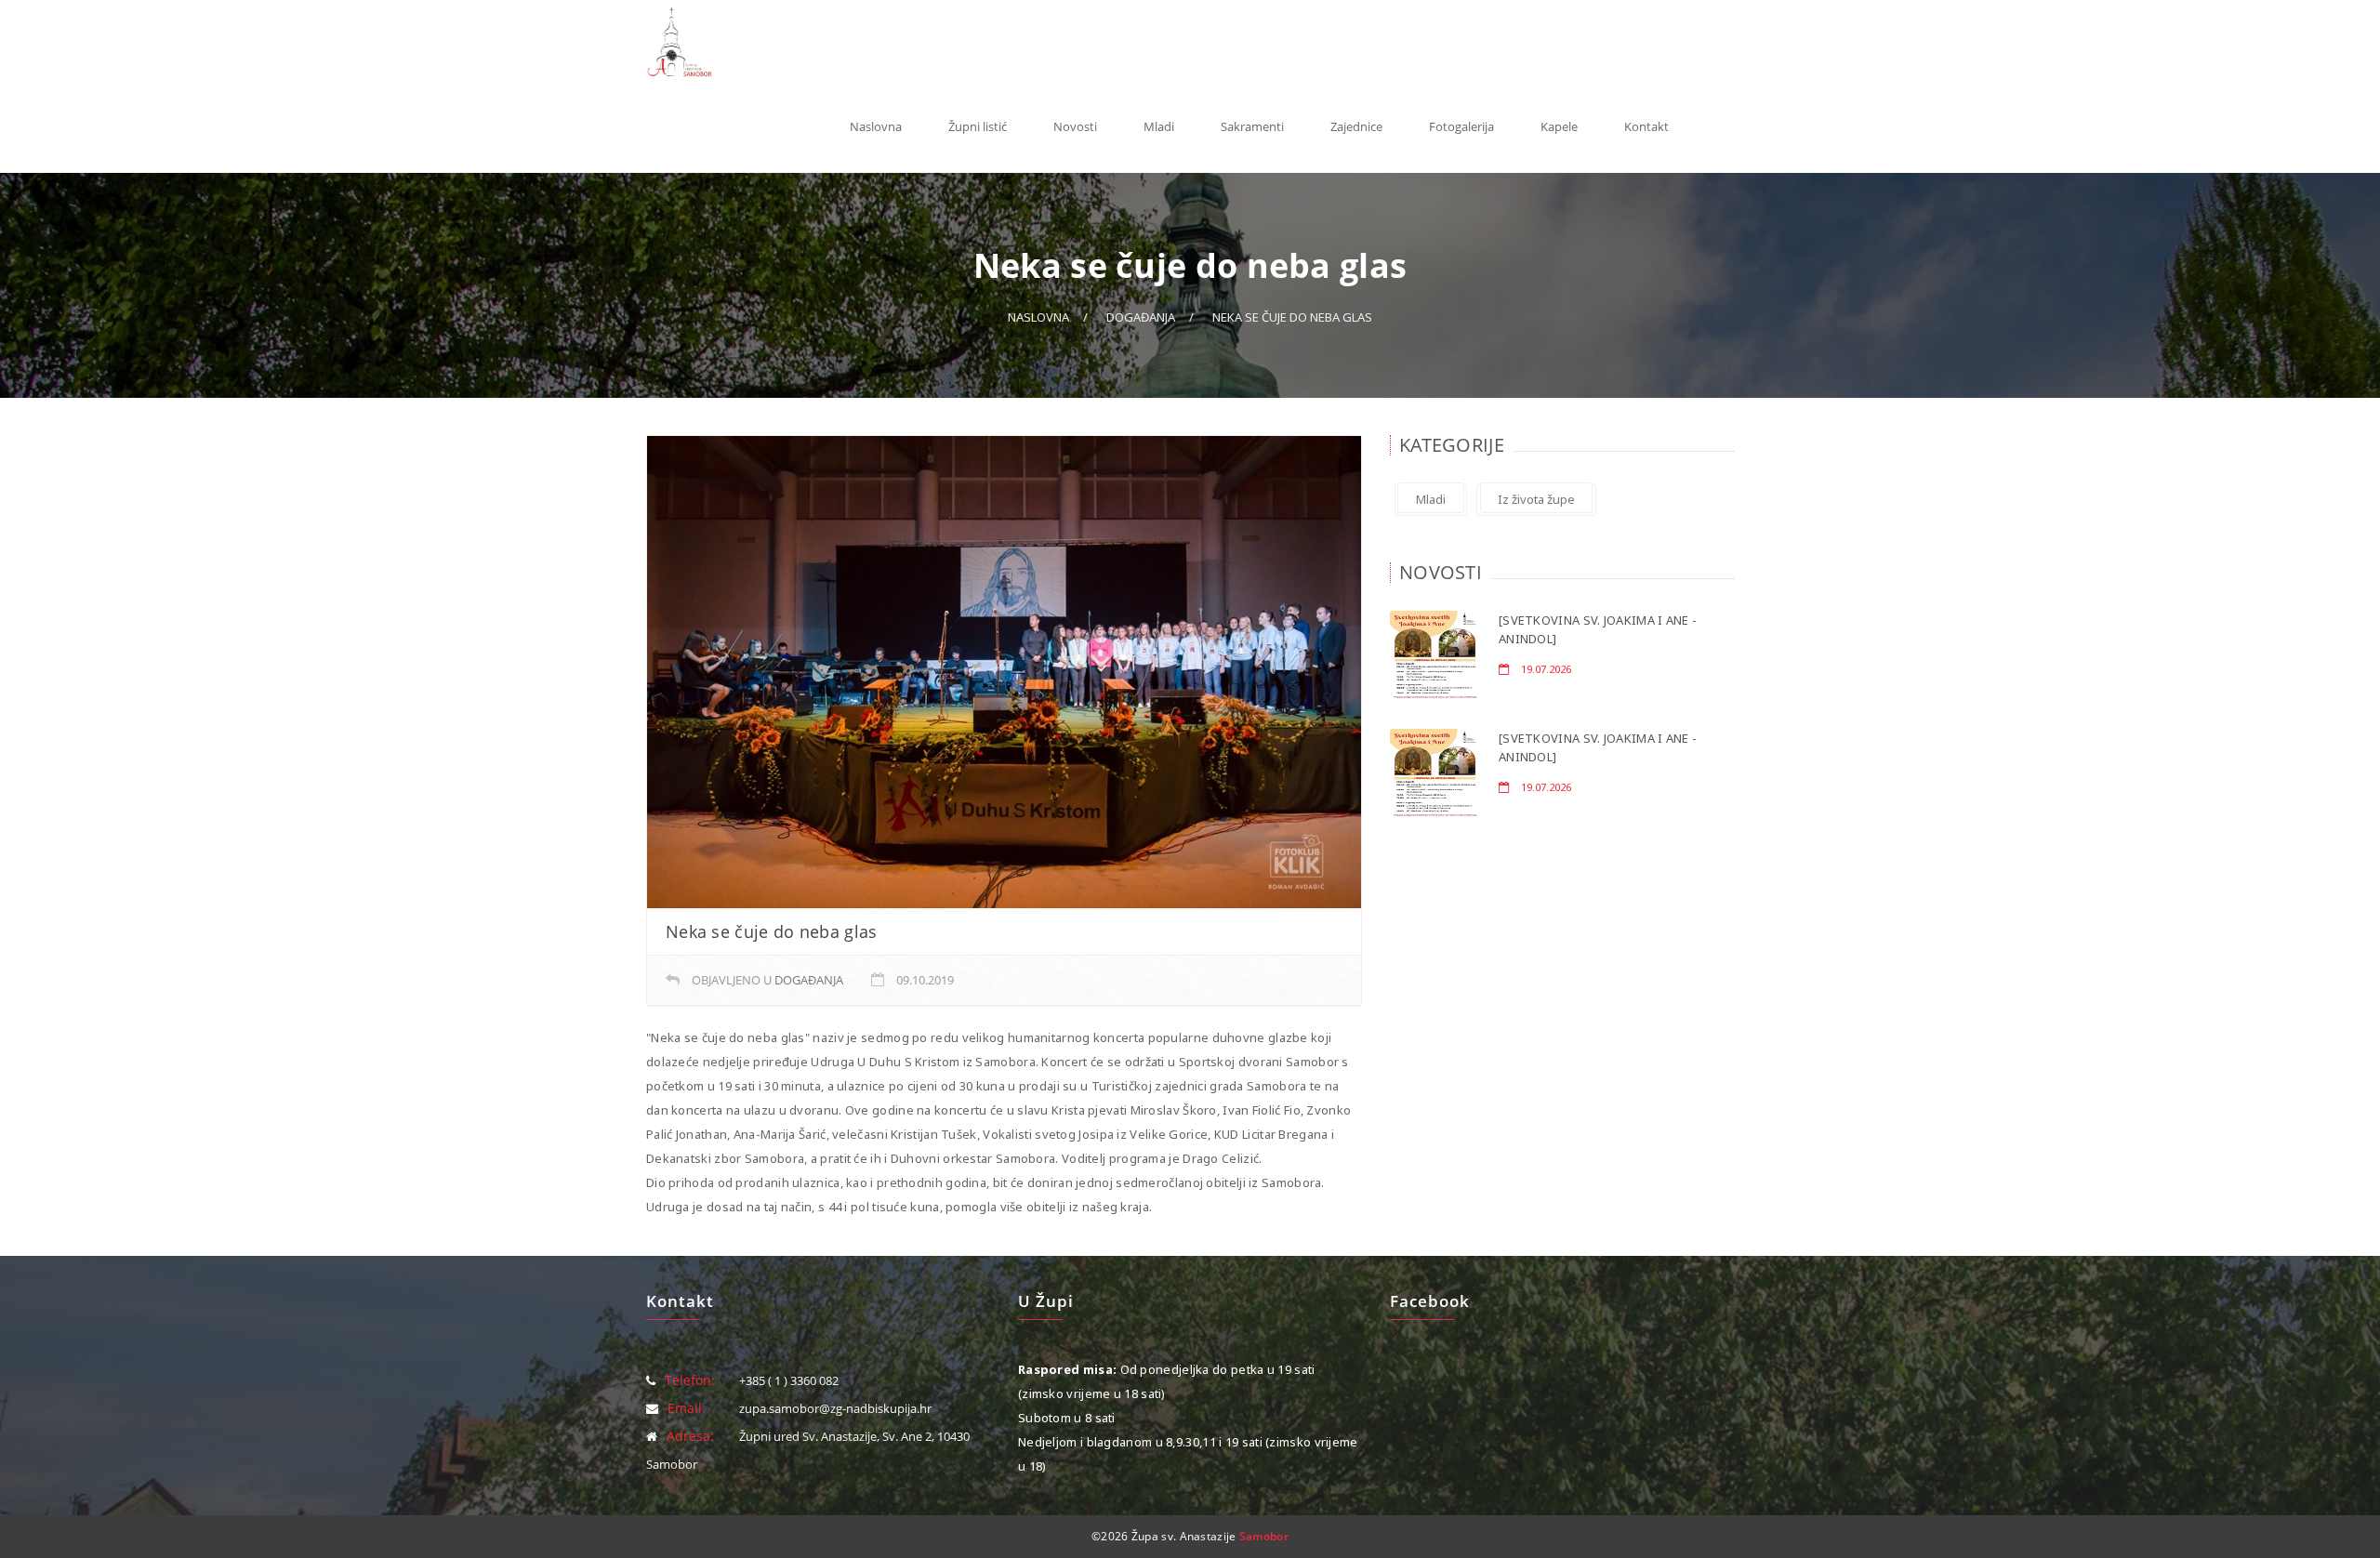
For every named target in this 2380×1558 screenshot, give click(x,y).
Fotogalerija (1461, 126)
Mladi (1159, 126)
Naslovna (876, 126)
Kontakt (1646, 126)
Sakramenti (1252, 126)
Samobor (1264, 1536)
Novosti (1075, 126)
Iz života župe (1536, 499)
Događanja (1141, 317)
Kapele (1559, 126)
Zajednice (1356, 126)
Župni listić (978, 126)
